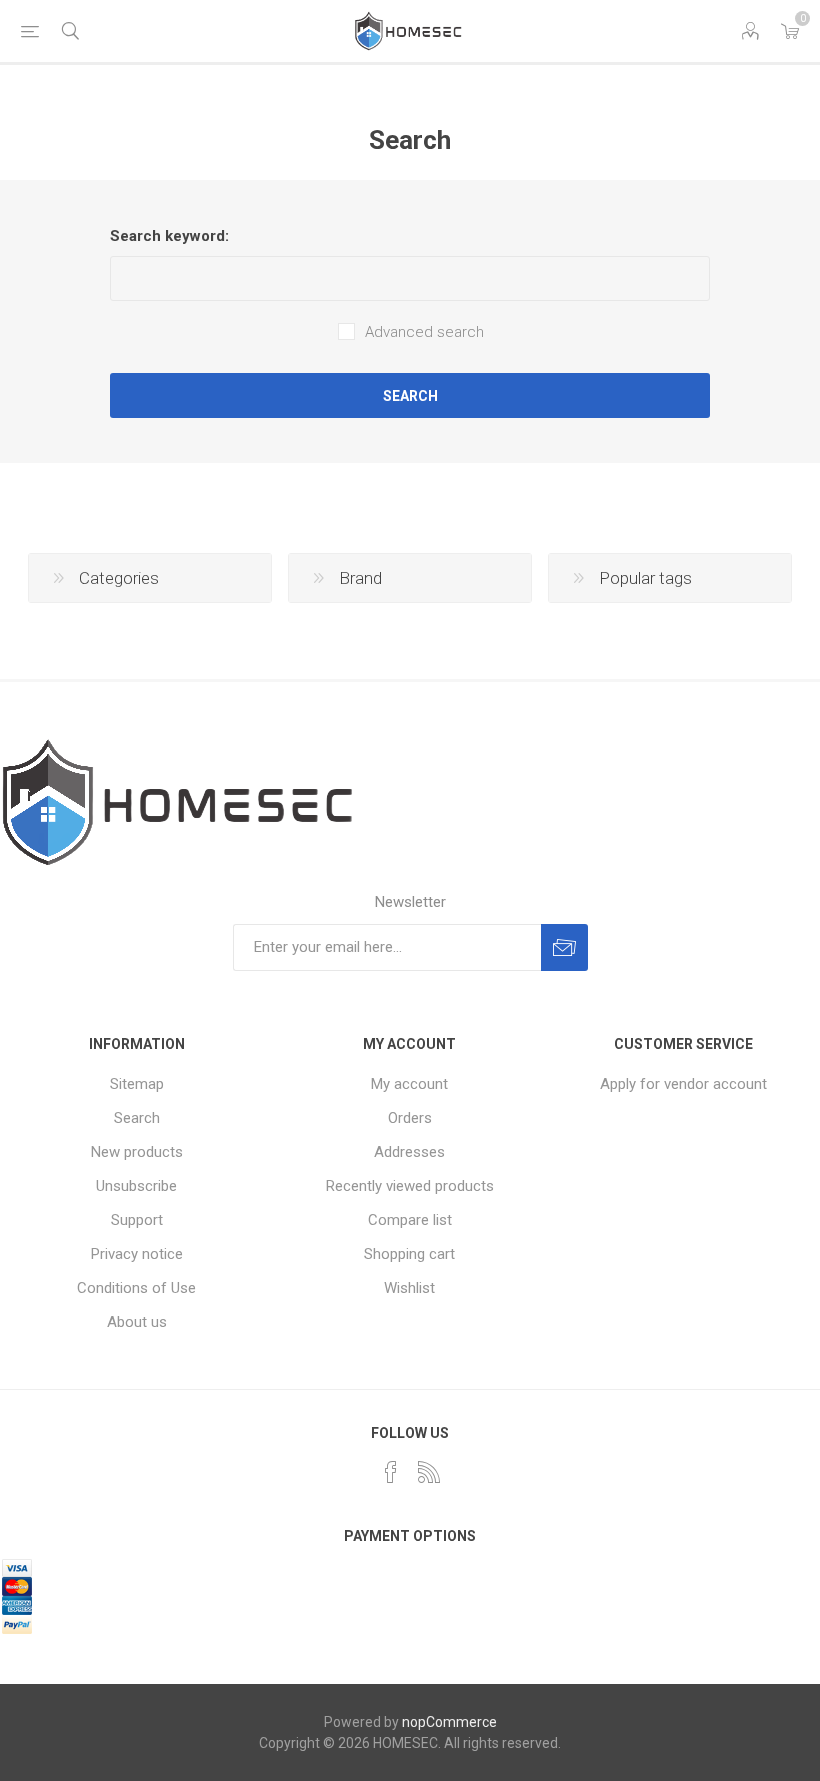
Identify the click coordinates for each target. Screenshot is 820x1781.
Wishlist (409, 1288)
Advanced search (424, 332)
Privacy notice (137, 1254)
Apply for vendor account (683, 1084)
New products (137, 1152)
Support (137, 1220)
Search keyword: (169, 236)
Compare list (410, 1220)
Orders (410, 1118)
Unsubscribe (136, 1186)
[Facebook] (391, 1472)
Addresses (409, 1152)
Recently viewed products (410, 1186)
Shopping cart (409, 1254)
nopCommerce (449, 1722)
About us (137, 1322)
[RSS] (429, 1472)
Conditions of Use (136, 1288)
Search (410, 396)
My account (409, 1084)
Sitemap (137, 1084)
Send (564, 947)
